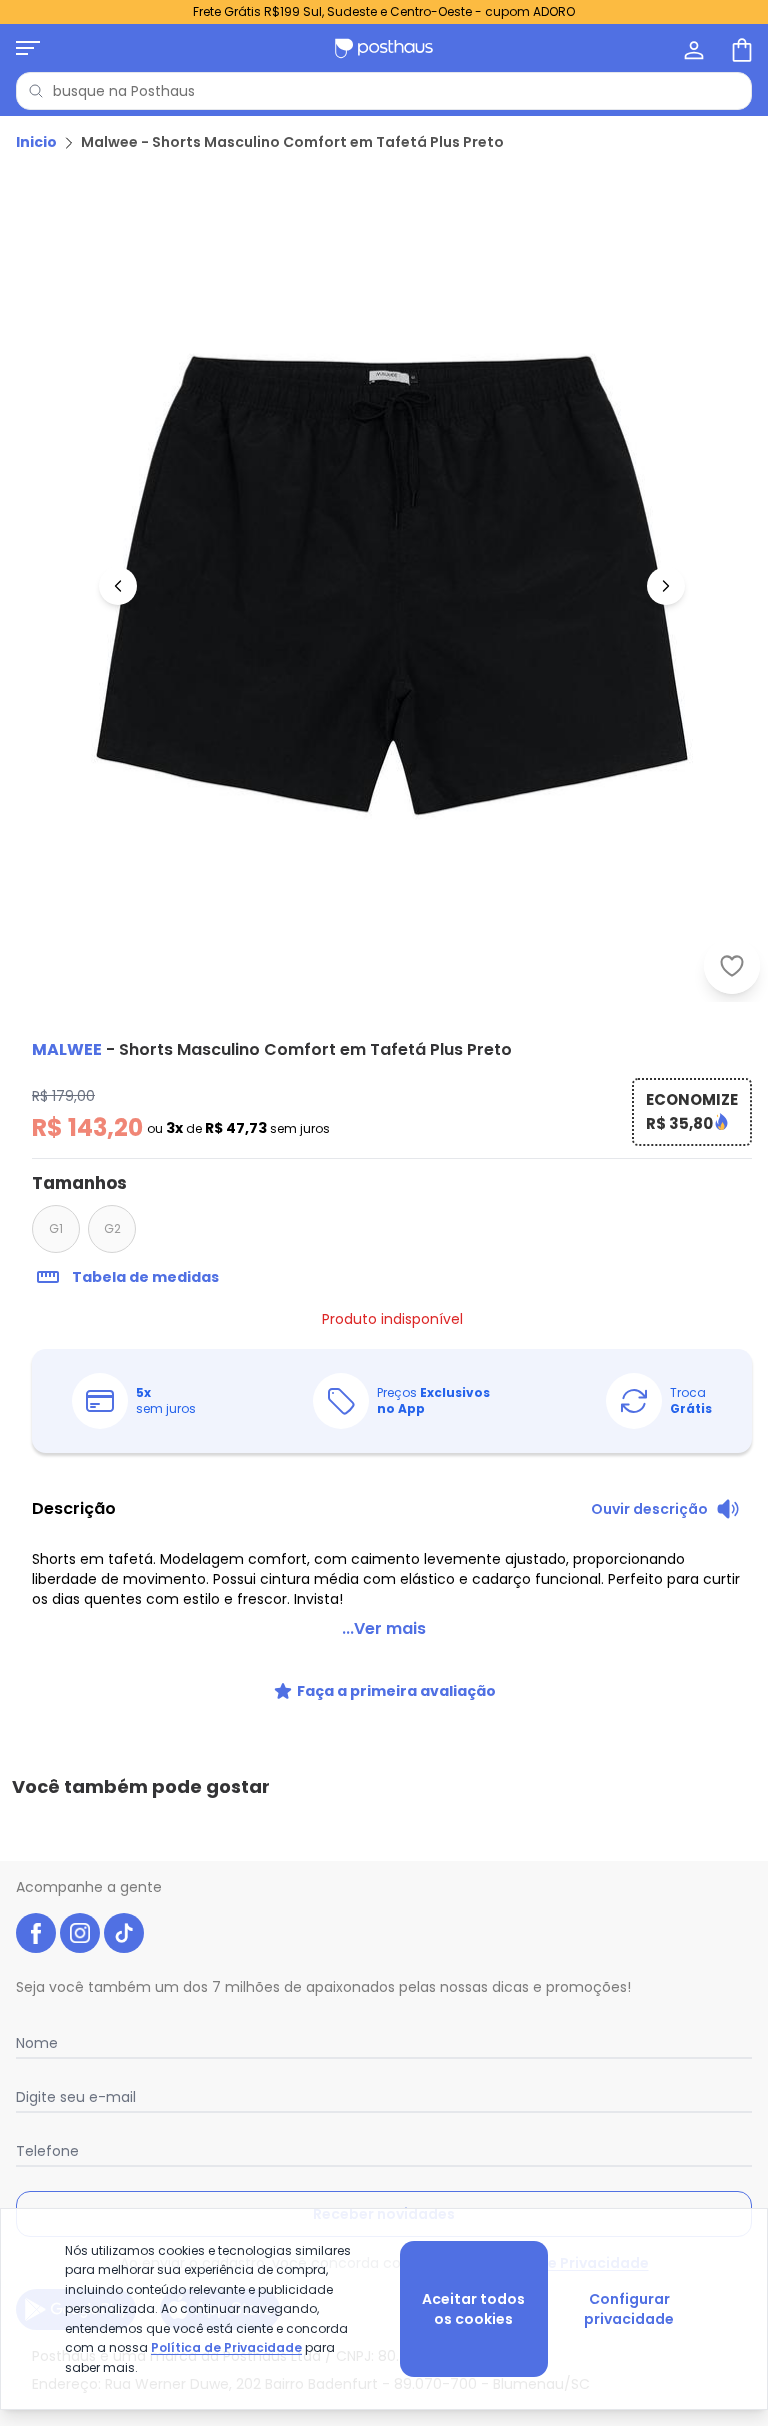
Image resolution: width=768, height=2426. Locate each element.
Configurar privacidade (629, 2309)
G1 (56, 1228)
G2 (112, 1228)
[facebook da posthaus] (36, 1933)
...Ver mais (384, 1628)
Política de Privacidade (226, 2347)
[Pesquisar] (36, 91)
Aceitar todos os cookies (473, 2309)
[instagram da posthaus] (80, 1933)
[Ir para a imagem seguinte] (666, 586)
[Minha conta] (692, 48)
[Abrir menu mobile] (28, 48)
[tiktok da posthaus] (124, 1933)
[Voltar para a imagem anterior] (118, 586)
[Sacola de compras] (740, 48)
